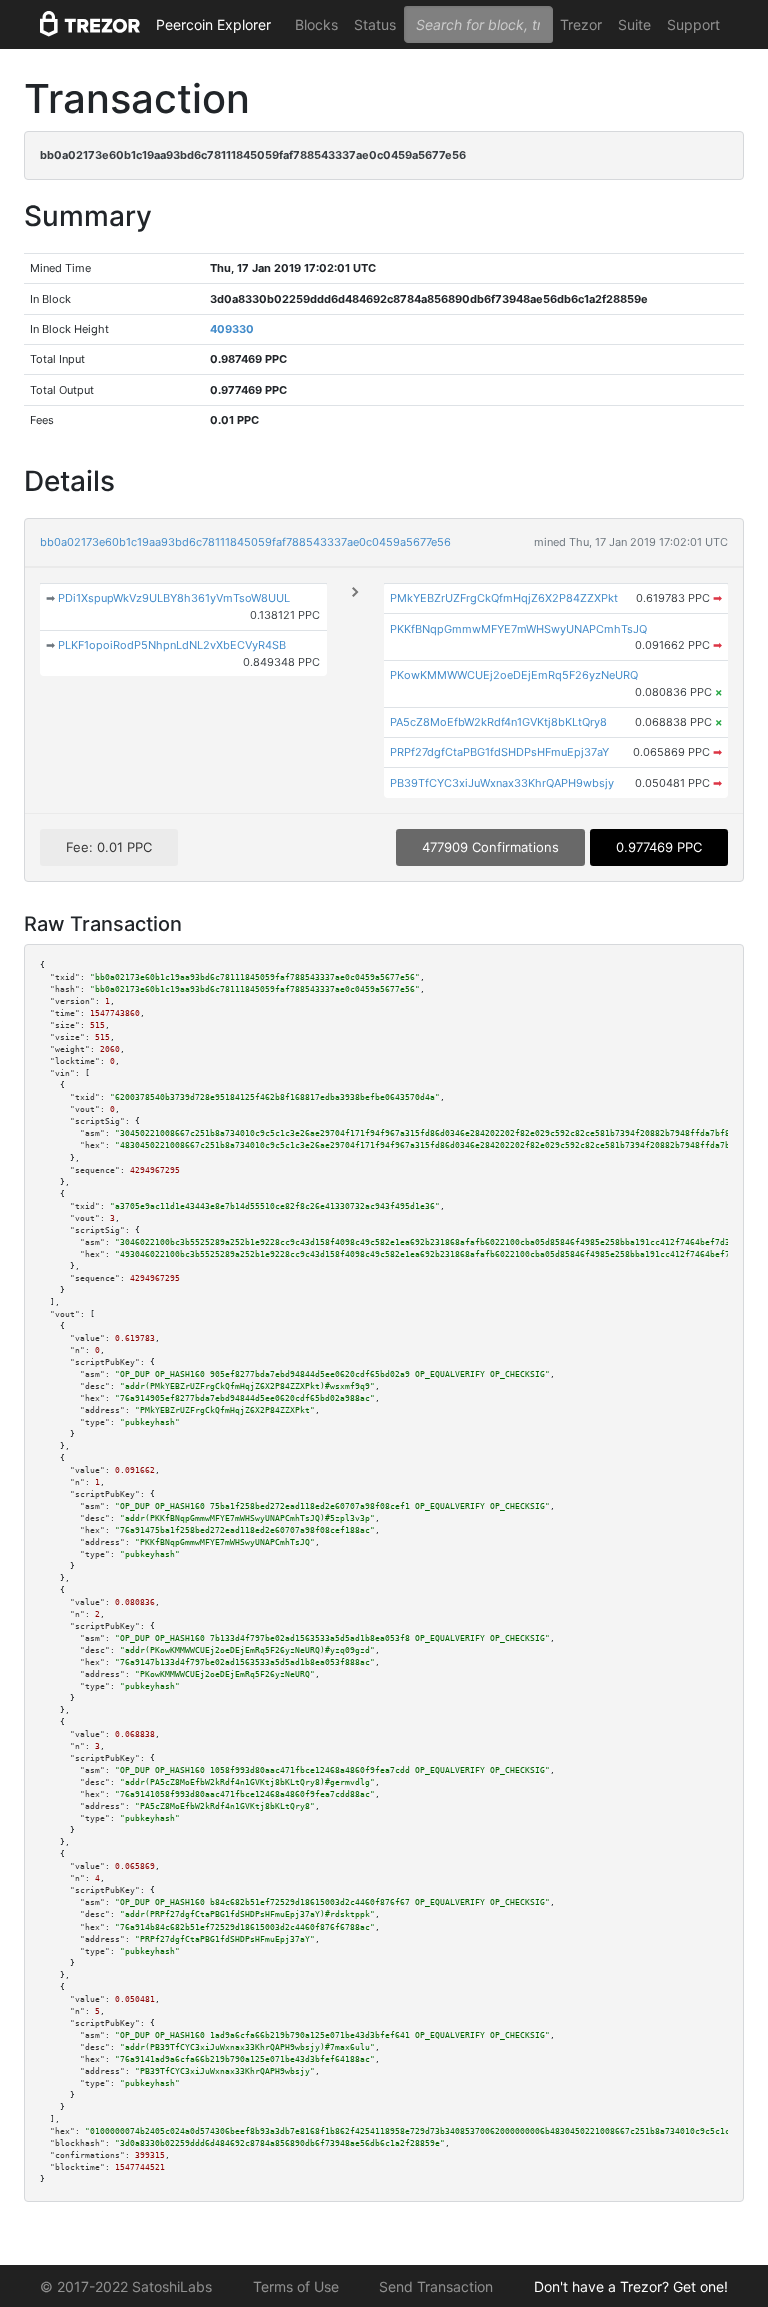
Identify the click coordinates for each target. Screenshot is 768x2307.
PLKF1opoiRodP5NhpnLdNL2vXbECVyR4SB (172, 645)
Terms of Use (296, 2286)
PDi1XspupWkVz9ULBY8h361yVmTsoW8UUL (174, 598)
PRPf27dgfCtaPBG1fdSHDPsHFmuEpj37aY (499, 752)
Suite (634, 24)
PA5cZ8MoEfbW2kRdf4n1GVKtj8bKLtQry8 (498, 722)
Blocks (316, 24)
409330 (232, 329)
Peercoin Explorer (213, 24)
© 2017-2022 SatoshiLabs (126, 2286)
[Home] (90, 25)
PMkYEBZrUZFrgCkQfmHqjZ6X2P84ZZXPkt (504, 598)
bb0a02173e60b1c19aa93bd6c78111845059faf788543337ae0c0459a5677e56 (245, 542)
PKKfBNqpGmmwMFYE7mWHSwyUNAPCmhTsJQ (518, 629)
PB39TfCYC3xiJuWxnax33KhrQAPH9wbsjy (502, 783)
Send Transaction (436, 2286)
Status (375, 24)
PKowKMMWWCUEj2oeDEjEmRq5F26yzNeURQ (514, 675)
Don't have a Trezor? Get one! (631, 2286)
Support (693, 24)
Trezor (581, 24)
